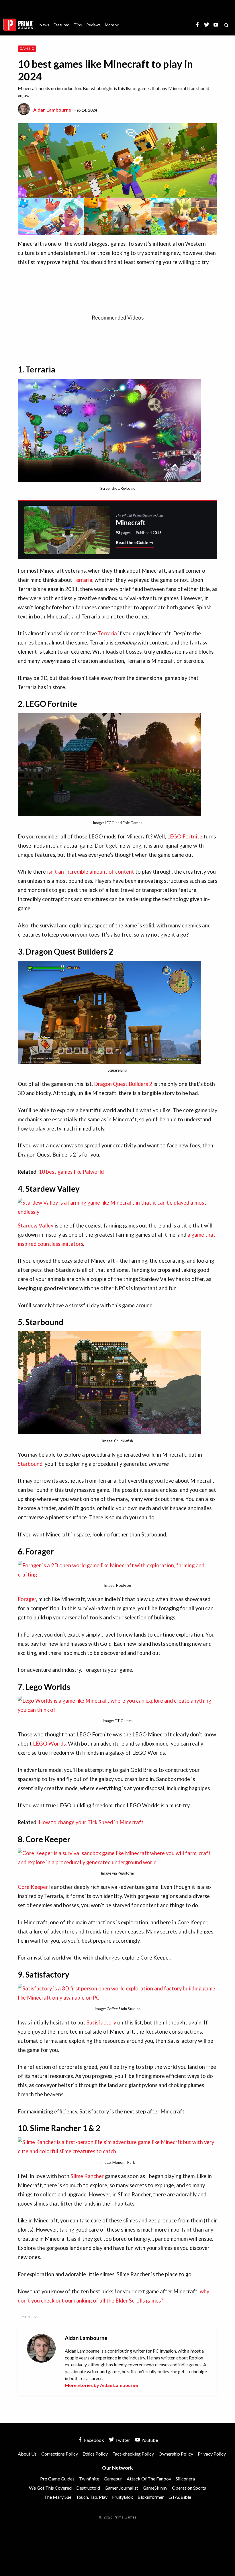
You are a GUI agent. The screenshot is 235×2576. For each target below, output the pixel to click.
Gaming (27, 48)
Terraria (83, 580)
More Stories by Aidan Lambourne (101, 2385)
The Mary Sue (58, 2497)
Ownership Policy (176, 2454)
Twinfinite (89, 2479)
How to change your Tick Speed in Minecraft (91, 1822)
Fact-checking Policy (133, 2454)
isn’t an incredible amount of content (91, 872)
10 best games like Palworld (71, 1172)
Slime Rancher (87, 2176)
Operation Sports (189, 2488)
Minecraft (30, 2317)
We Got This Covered (50, 2488)
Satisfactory (101, 2022)
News (44, 25)
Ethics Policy (95, 2454)
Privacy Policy (212, 2454)
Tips (78, 25)
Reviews (93, 25)
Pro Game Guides (57, 2479)
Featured (61, 25)
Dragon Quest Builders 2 (123, 1084)
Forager (27, 1599)
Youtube (149, 2440)
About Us (113, 21)
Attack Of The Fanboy (149, 2479)
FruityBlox (123, 2497)
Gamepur (113, 2479)
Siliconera (185, 2479)
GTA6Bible (180, 2497)
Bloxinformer (151, 2497)
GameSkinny (155, 2488)
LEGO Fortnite (185, 836)
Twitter (122, 2440)
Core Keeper (33, 1887)
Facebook (94, 2440)
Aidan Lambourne (52, 110)
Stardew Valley (36, 1225)
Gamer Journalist (121, 2488)
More (115, 27)
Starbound (30, 1464)
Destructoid (88, 2488)
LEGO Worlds (49, 1744)
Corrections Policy (60, 2454)
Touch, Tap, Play (92, 2497)
